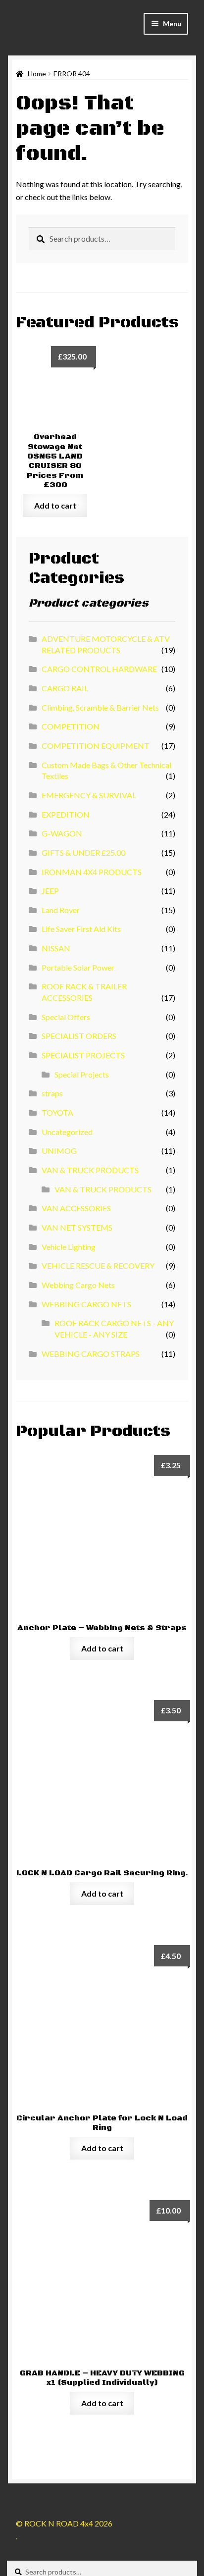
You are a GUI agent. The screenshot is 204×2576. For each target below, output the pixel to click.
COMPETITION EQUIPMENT (96, 746)
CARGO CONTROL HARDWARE (99, 669)
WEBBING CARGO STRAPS (91, 1354)
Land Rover (61, 910)
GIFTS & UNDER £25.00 (83, 852)
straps (52, 1093)
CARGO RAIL (65, 688)
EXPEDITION (66, 814)
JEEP (50, 891)
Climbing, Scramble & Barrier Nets (100, 707)
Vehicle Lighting (69, 1247)
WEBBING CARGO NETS (86, 1304)
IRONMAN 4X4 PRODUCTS (92, 872)
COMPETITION (71, 726)
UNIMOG (59, 1151)
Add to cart (55, 505)
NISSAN (56, 948)
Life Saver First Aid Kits (81, 929)
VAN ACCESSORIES (76, 1208)
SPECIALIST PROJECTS (83, 1055)
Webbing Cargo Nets (78, 1285)
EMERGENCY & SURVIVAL (89, 795)
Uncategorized (67, 1132)
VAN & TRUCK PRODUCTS (90, 1170)
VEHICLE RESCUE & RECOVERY (98, 1265)
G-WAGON (62, 833)
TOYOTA (57, 1112)
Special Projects (82, 1074)
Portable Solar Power (78, 967)
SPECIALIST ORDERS (79, 1036)
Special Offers (66, 1017)
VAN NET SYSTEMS (77, 1227)
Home (37, 74)
